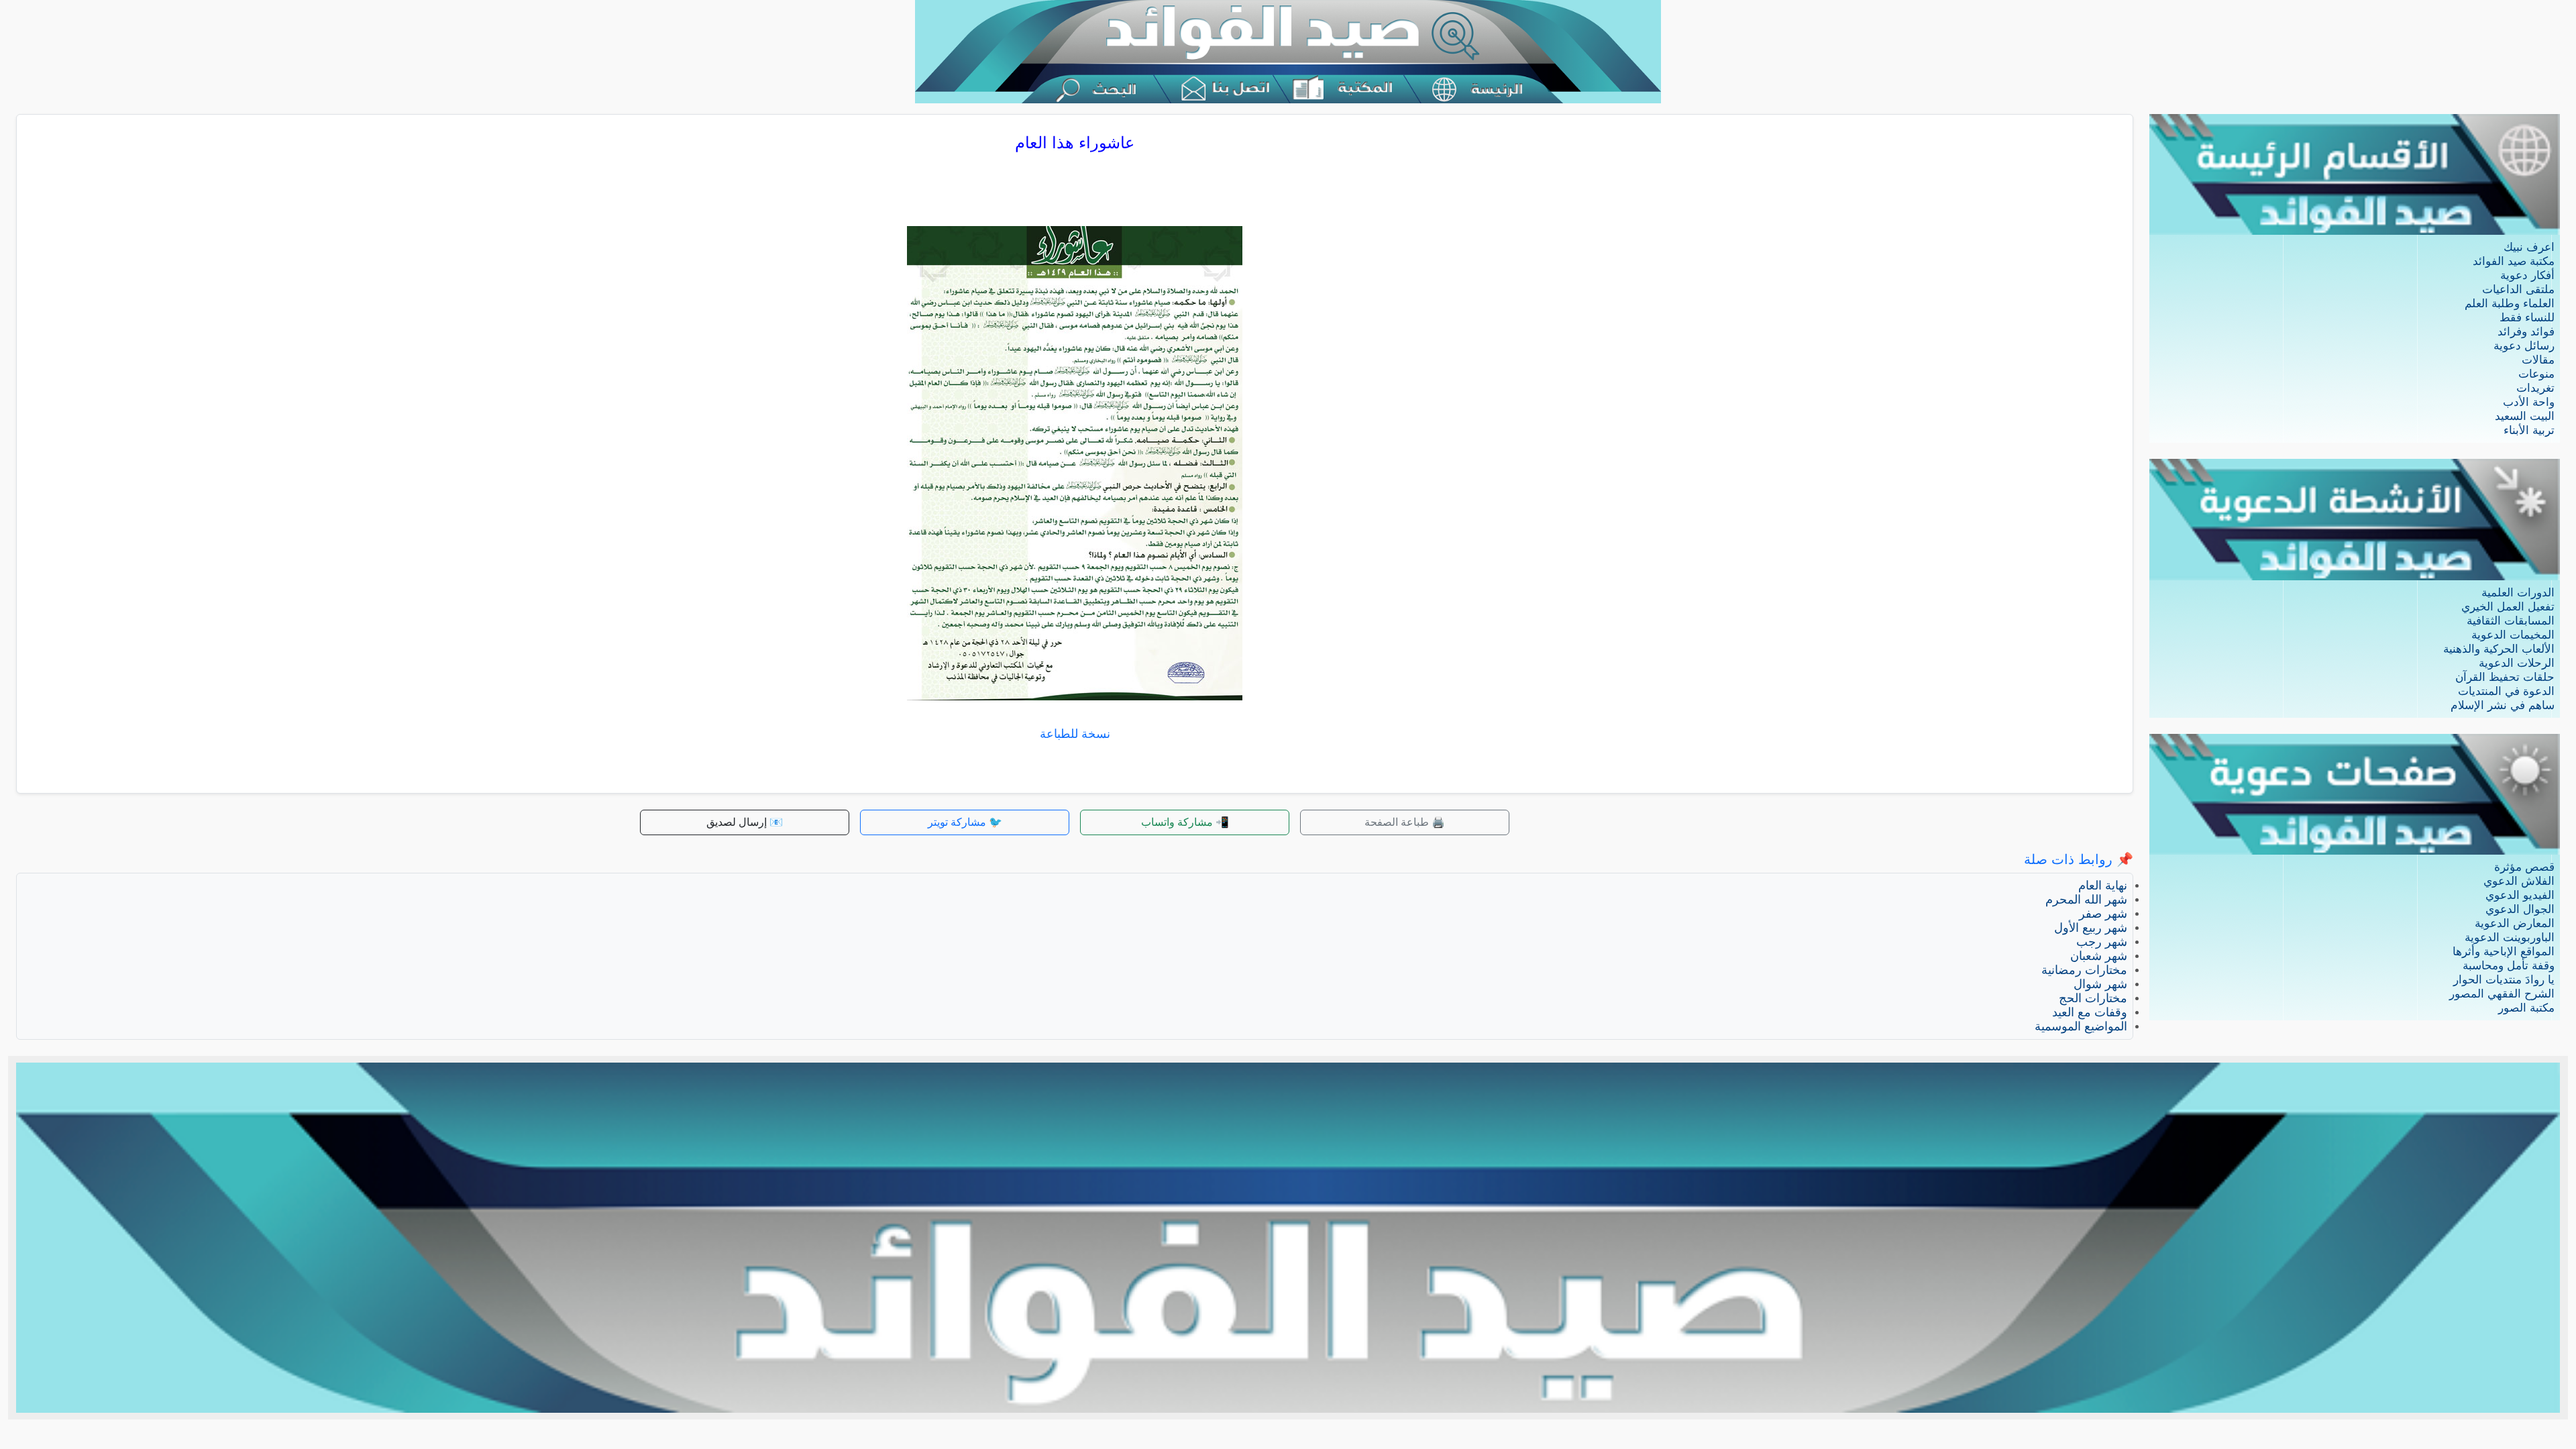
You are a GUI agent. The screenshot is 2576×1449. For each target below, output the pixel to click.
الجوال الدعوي (2520, 909)
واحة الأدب (2529, 402)
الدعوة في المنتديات (2506, 691)
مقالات (2538, 360)
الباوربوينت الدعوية (2510, 937)
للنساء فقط (2527, 318)
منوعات (2536, 374)
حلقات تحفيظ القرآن (2505, 677)
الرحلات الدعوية (2517, 663)
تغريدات (2535, 388)
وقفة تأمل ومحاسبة (2509, 966)
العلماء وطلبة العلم (2510, 304)
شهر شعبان (2099, 956)
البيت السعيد (2525, 416)
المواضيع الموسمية (2081, 1026)
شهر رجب (2102, 942)
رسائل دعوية (2524, 346)
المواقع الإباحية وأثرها (2504, 952)
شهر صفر (2103, 914)
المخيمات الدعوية (2513, 635)
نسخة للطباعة (1075, 734)
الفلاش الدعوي (2519, 881)
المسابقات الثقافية (2511, 621)
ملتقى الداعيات (2518, 289)
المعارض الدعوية (2515, 923)
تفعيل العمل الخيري (2508, 607)
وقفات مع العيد (2090, 1012)
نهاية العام (2103, 885)
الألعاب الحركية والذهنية (2499, 649)
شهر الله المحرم (2086, 900)
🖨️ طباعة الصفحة (1405, 822)
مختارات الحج (2093, 998)
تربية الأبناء (2529, 430)
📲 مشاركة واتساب (1185, 822)
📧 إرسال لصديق (745, 822)
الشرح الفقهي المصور (2502, 994)
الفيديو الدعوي (2520, 895)
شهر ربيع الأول (2091, 928)
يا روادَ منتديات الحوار (2504, 980)
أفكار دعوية (2527, 275)
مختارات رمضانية (2084, 970)
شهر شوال (2100, 984)
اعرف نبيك (2529, 247)
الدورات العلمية (2518, 593)
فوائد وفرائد (2526, 332)
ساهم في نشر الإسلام (2503, 705)
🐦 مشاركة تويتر (965, 822)
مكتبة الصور (2526, 1008)
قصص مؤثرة (2524, 867)
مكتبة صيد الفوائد (2514, 261)
